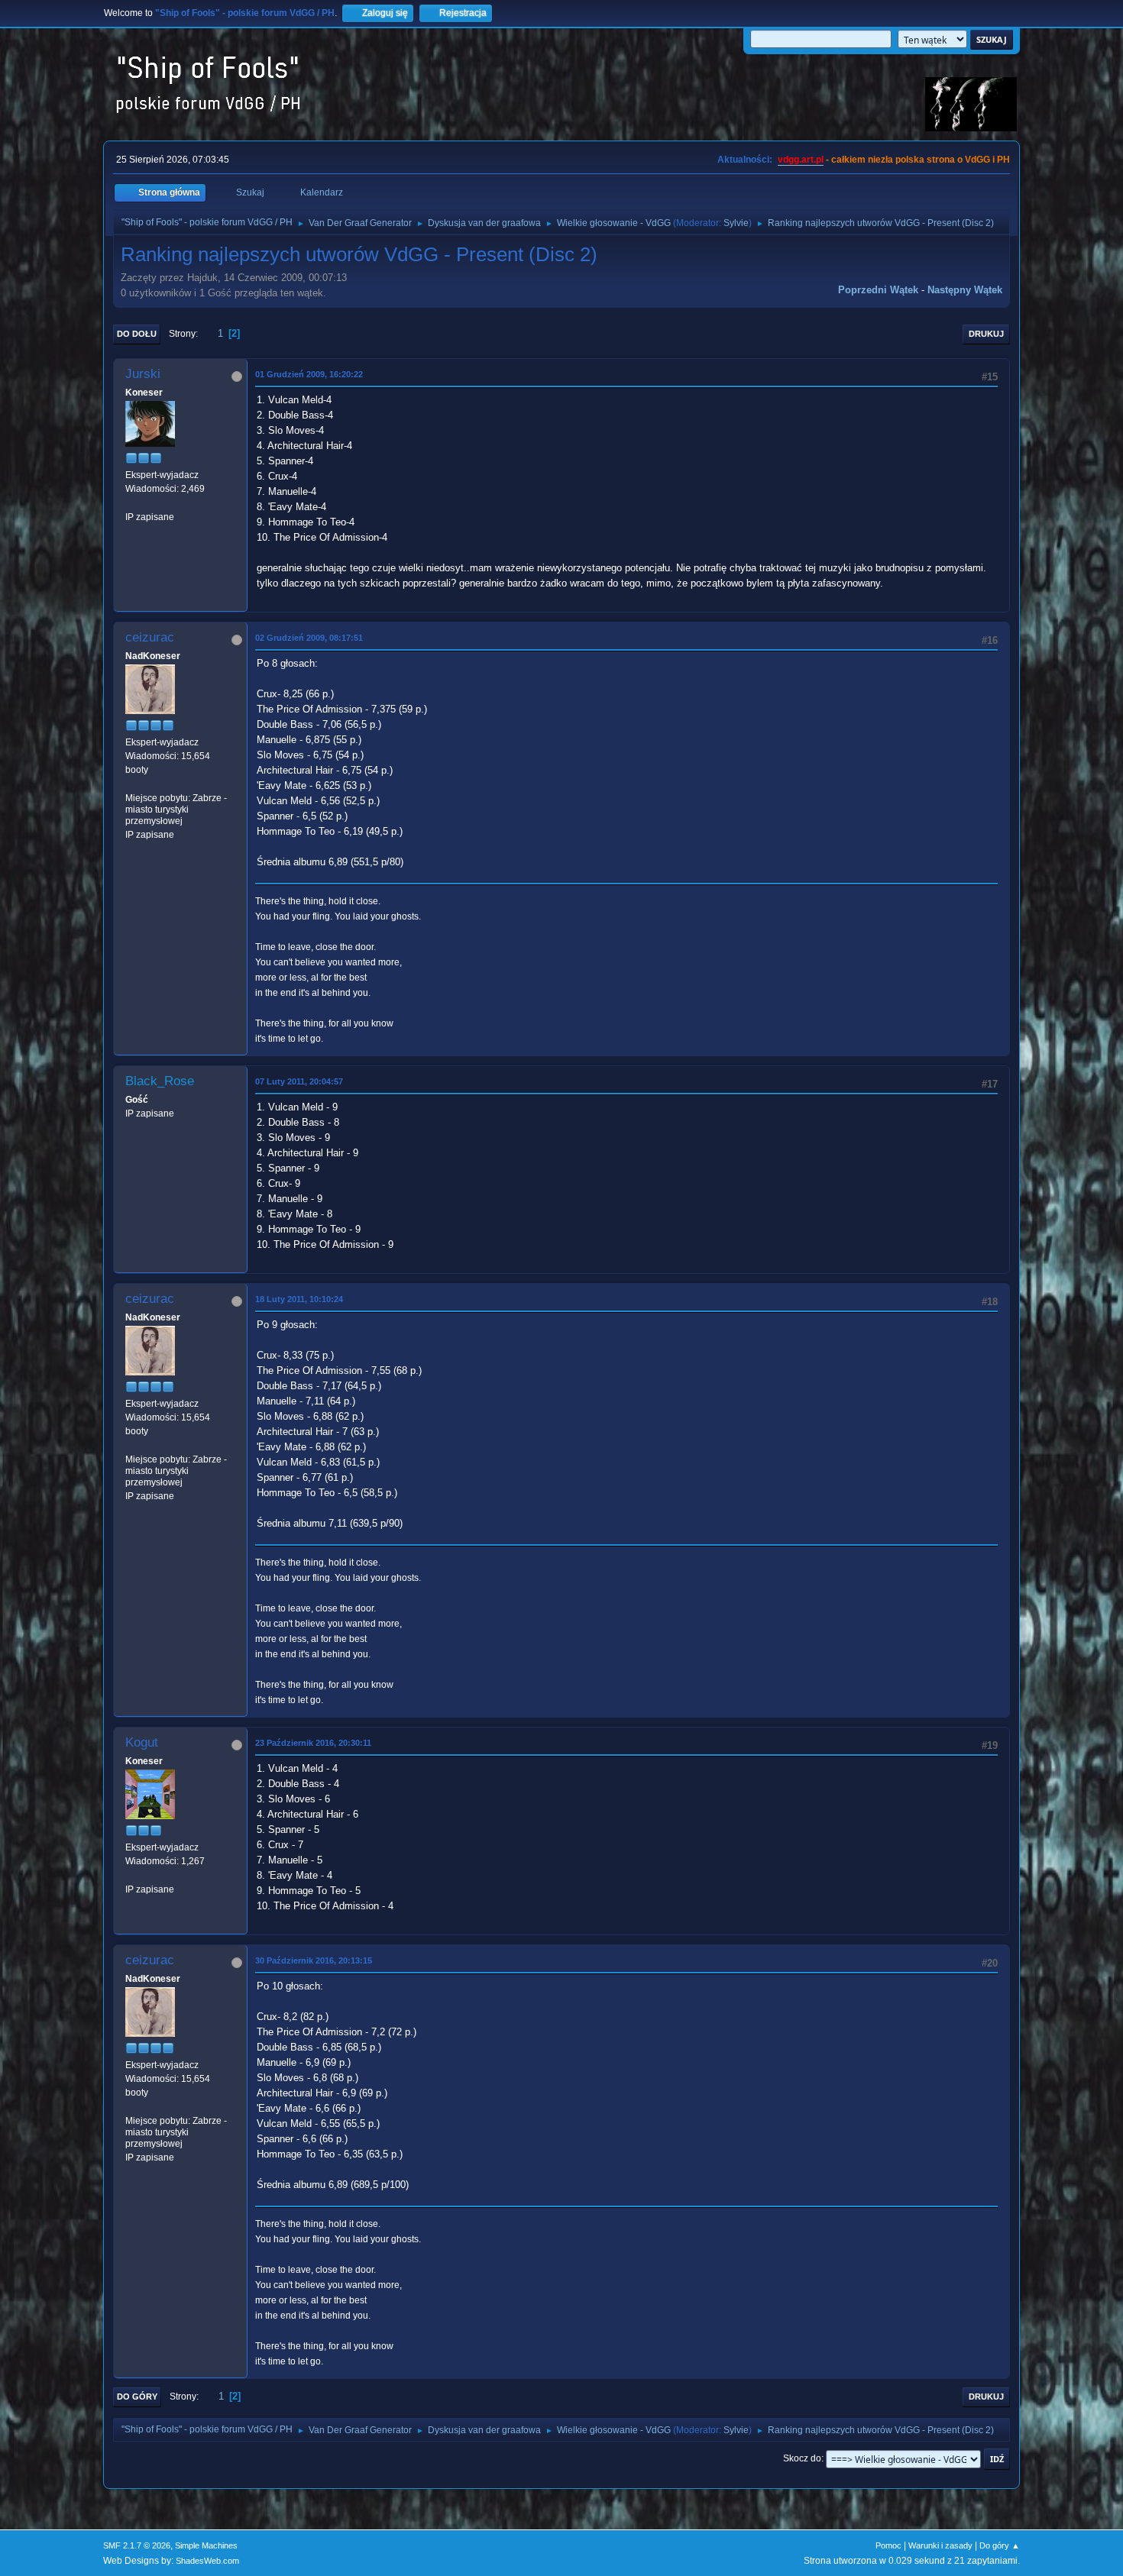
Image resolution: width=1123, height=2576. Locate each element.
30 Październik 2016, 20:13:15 (314, 1960)
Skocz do (802, 2458)
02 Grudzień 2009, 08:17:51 (309, 638)
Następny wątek (965, 290)
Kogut (142, 1742)
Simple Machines (206, 2545)
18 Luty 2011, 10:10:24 (299, 1299)
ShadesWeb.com (207, 2561)
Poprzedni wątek (878, 290)
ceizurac (150, 637)
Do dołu (137, 334)
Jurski (143, 374)
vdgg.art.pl (801, 160)
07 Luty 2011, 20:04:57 (299, 1081)
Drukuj (986, 334)
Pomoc (888, 2545)
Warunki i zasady (940, 2545)
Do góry (137, 2397)
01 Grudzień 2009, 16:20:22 (309, 374)
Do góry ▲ (1000, 2545)
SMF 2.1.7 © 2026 (137, 2545)
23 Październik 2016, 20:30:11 (313, 1743)
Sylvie (736, 223)
